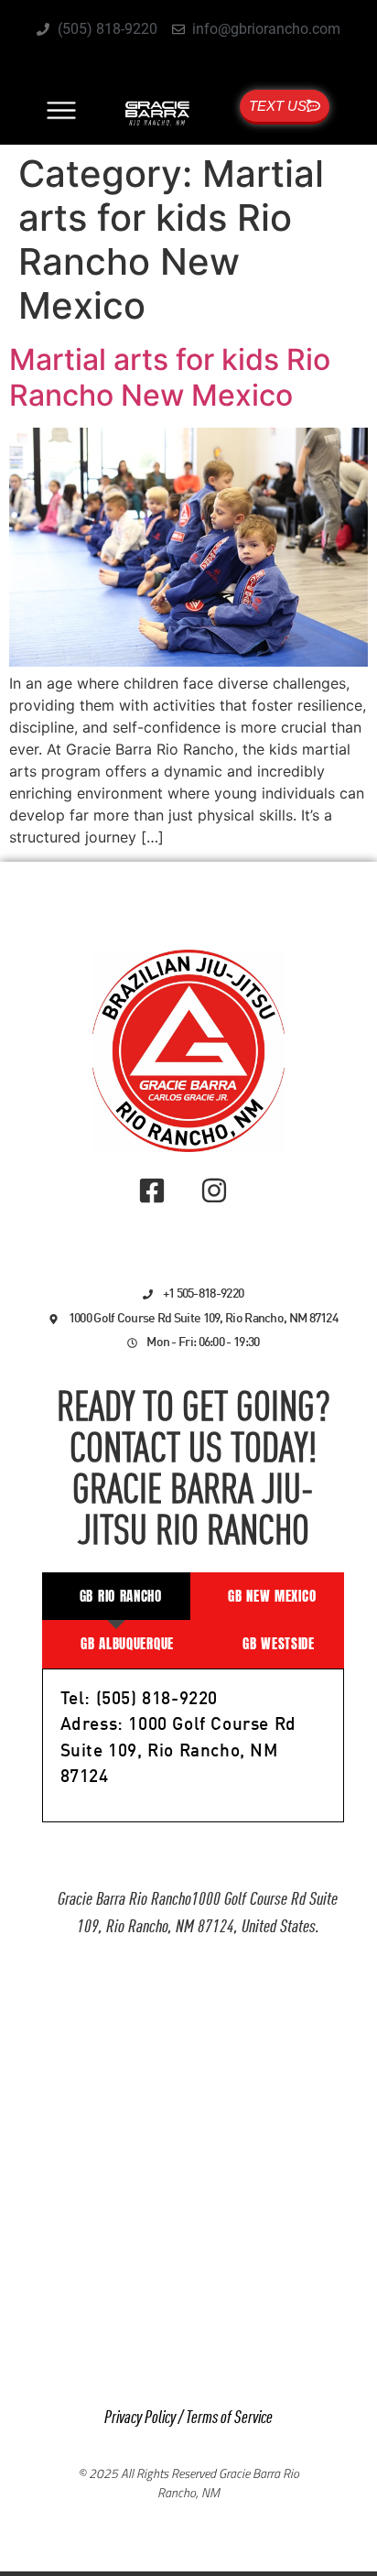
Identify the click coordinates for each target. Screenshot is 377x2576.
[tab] (116, 1597)
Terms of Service (229, 2418)
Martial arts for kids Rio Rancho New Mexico (170, 377)
